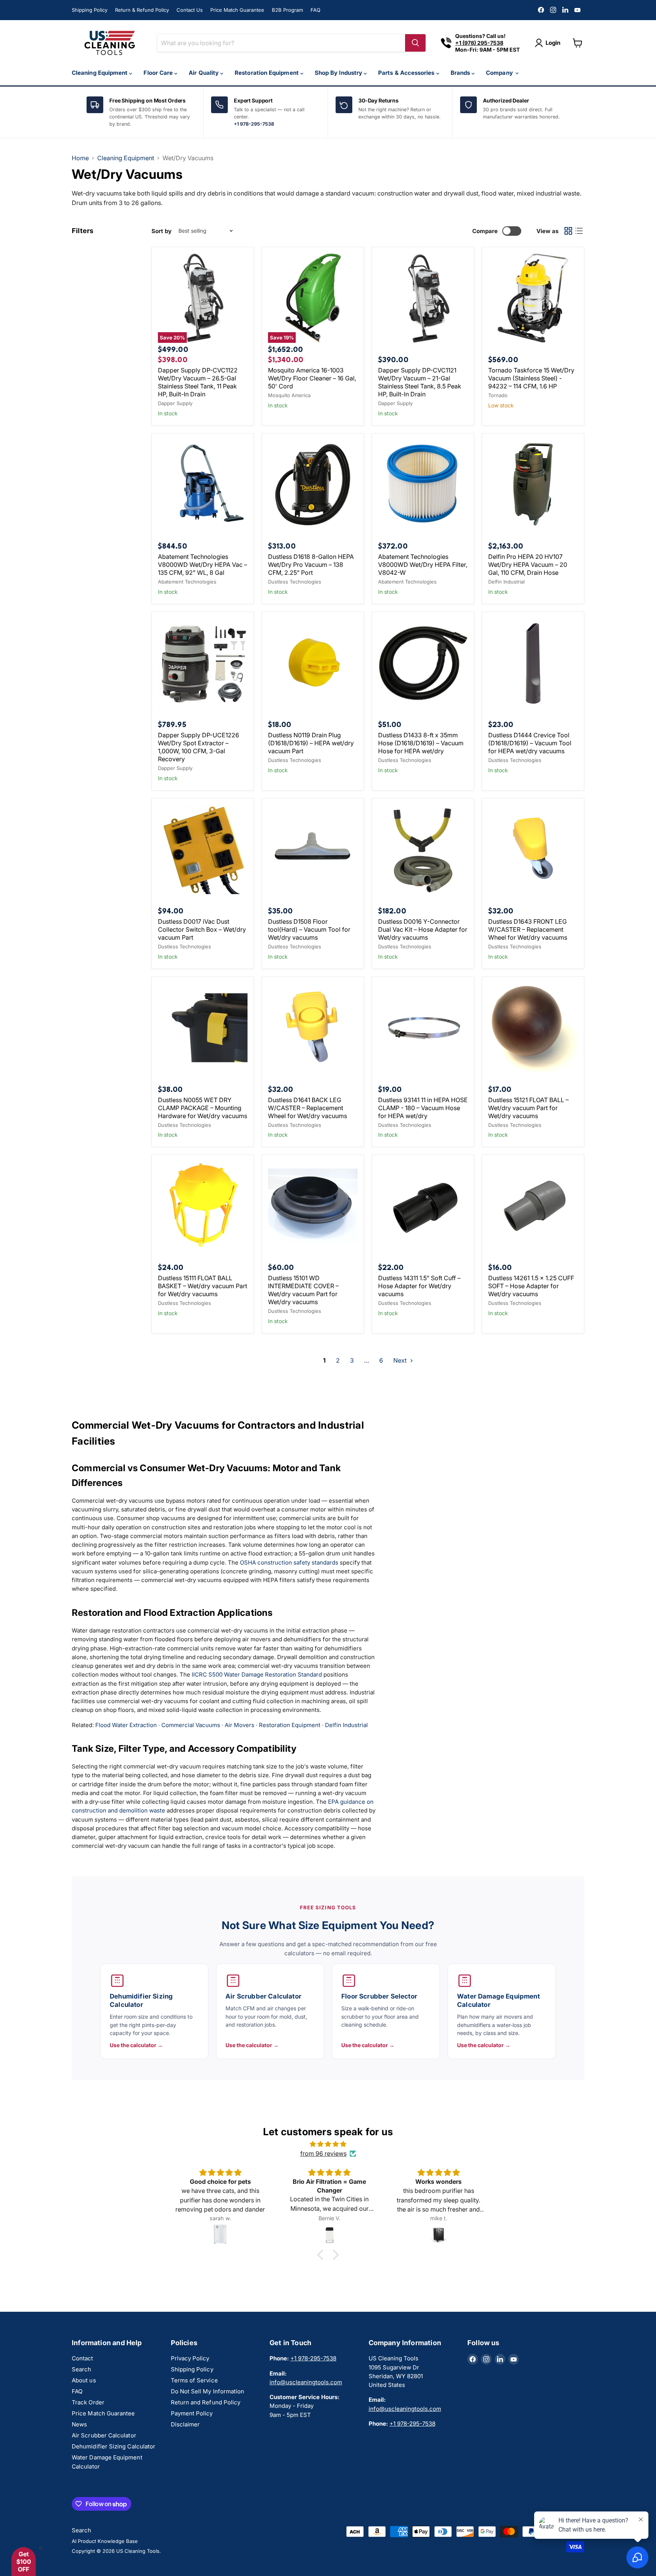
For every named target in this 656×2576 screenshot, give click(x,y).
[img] (328, 2144)
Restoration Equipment (267, 73)
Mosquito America (289, 395)
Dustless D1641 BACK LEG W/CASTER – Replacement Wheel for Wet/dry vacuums (307, 1108)
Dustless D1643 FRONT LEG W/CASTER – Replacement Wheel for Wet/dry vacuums (528, 929)
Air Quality (204, 73)
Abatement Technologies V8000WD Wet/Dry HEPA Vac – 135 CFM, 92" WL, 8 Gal (203, 565)
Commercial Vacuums (191, 1725)
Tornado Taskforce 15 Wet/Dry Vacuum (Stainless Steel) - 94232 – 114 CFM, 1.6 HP (531, 378)
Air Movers (240, 1725)
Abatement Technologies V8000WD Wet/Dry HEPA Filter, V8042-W (423, 565)
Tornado (498, 395)
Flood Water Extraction (126, 1725)
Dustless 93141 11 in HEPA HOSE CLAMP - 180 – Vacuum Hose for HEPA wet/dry (423, 1108)
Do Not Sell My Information (208, 2391)
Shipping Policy (90, 10)
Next (401, 1360)
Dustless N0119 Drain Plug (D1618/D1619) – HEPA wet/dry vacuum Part (311, 743)
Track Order (88, 2402)
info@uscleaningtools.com (306, 2382)
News (79, 2424)
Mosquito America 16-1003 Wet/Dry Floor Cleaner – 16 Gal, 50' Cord (312, 378)
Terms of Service (194, 2380)
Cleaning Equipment (100, 73)
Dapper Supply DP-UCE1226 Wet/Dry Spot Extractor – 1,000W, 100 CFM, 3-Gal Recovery (199, 747)
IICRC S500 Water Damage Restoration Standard (257, 1674)
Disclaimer (185, 2424)
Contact (83, 2358)
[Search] (415, 43)
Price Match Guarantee (237, 10)
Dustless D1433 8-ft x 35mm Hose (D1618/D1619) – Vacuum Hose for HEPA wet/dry (421, 743)
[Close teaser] (41, 2548)
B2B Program (287, 10)
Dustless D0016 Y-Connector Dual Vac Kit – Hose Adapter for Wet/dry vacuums (423, 929)
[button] (322, 2254)
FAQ (315, 10)
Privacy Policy (190, 2358)
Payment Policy (192, 2413)
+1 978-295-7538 (254, 124)
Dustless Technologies (295, 582)
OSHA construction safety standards (289, 1562)
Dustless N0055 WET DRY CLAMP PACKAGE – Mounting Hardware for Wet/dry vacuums (203, 1108)
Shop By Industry (339, 73)
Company (500, 73)
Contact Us (190, 10)
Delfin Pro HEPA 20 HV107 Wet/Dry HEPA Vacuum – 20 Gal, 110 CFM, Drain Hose (528, 565)
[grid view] (568, 231)
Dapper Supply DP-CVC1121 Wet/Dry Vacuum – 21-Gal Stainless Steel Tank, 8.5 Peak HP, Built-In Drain (420, 382)
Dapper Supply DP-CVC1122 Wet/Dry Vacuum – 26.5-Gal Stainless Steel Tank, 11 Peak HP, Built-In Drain (198, 382)
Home (80, 158)
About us (84, 2380)
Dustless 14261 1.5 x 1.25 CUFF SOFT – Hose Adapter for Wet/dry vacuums (531, 1286)
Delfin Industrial (506, 582)
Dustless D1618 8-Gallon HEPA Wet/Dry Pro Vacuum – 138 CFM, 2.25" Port (311, 565)
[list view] (579, 231)
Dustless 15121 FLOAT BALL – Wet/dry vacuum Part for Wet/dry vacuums (528, 1108)
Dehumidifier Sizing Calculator (114, 2446)
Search (81, 2369)
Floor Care (159, 73)
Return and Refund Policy (206, 2402)
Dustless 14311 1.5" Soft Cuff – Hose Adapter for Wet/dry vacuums (419, 1286)
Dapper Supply (175, 403)
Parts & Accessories (407, 73)
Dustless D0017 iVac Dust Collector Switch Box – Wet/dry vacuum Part (202, 929)
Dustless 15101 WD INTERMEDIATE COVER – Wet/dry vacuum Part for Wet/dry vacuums (303, 1290)
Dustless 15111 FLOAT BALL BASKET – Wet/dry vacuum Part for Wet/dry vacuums (203, 1286)
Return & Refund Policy (142, 10)
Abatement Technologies (187, 582)
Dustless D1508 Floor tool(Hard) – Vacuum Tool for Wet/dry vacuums (309, 929)
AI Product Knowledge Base (105, 2541)
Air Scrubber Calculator (104, 2435)
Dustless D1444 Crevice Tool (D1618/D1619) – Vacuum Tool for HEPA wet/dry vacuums (530, 743)
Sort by (162, 231)
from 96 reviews (323, 2153)
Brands (461, 73)
